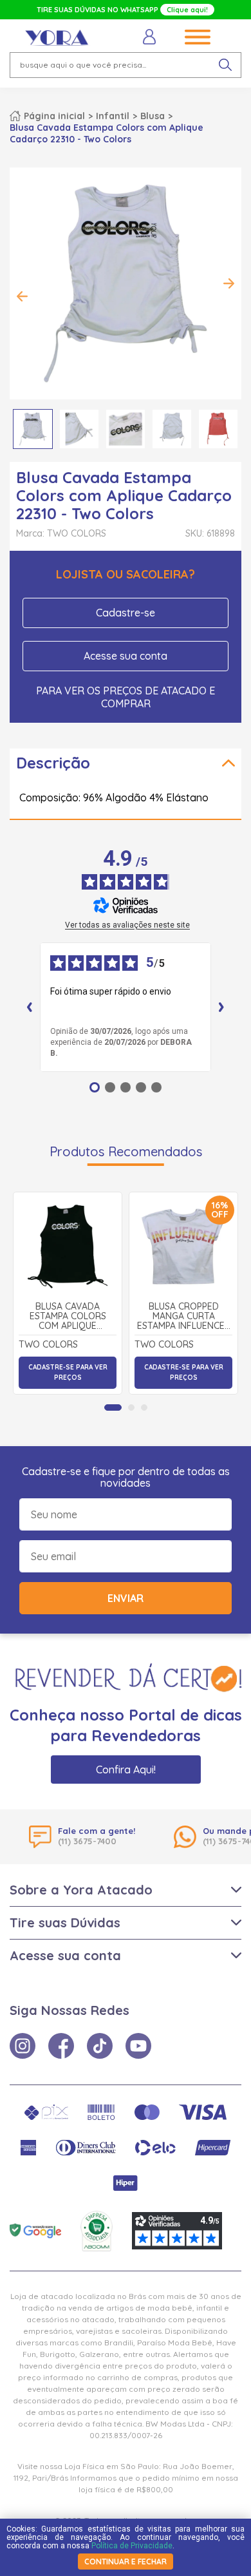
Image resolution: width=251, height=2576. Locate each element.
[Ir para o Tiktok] (100, 2046)
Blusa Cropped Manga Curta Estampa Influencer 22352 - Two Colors (184, 1317)
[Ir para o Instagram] (23, 2046)
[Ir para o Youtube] (138, 2046)
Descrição (53, 763)
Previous (23, 296)
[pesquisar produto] (225, 65)
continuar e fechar (126, 2562)
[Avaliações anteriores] (30, 1007)
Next (228, 283)
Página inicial (54, 116)
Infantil (113, 116)
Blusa (153, 116)
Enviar (126, 1598)
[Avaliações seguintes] (221, 1007)
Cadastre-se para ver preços (68, 1372)
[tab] (113, 1407)
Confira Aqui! (126, 1770)
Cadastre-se (126, 613)
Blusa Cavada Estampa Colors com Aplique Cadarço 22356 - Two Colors (68, 1317)
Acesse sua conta (126, 656)
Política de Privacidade (132, 2546)
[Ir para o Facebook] (61, 2046)
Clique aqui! (187, 10)
